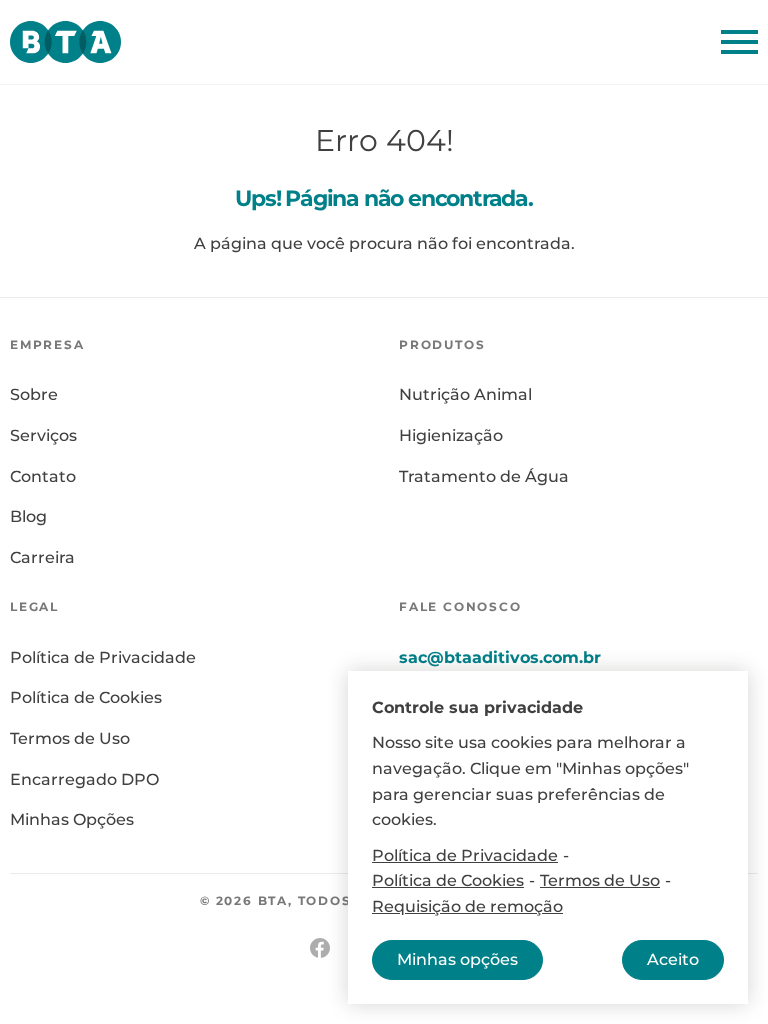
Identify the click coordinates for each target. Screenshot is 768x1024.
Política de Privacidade (103, 657)
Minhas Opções (72, 819)
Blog (28, 516)
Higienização (451, 435)
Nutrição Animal (465, 394)
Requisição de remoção (467, 906)
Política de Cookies (86, 697)
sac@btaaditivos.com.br (500, 657)
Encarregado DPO (84, 779)
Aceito (673, 959)
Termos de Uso (70, 738)
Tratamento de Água (484, 476)
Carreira (42, 557)
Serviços (43, 435)
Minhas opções (457, 959)
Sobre (34, 394)
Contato (43, 476)
